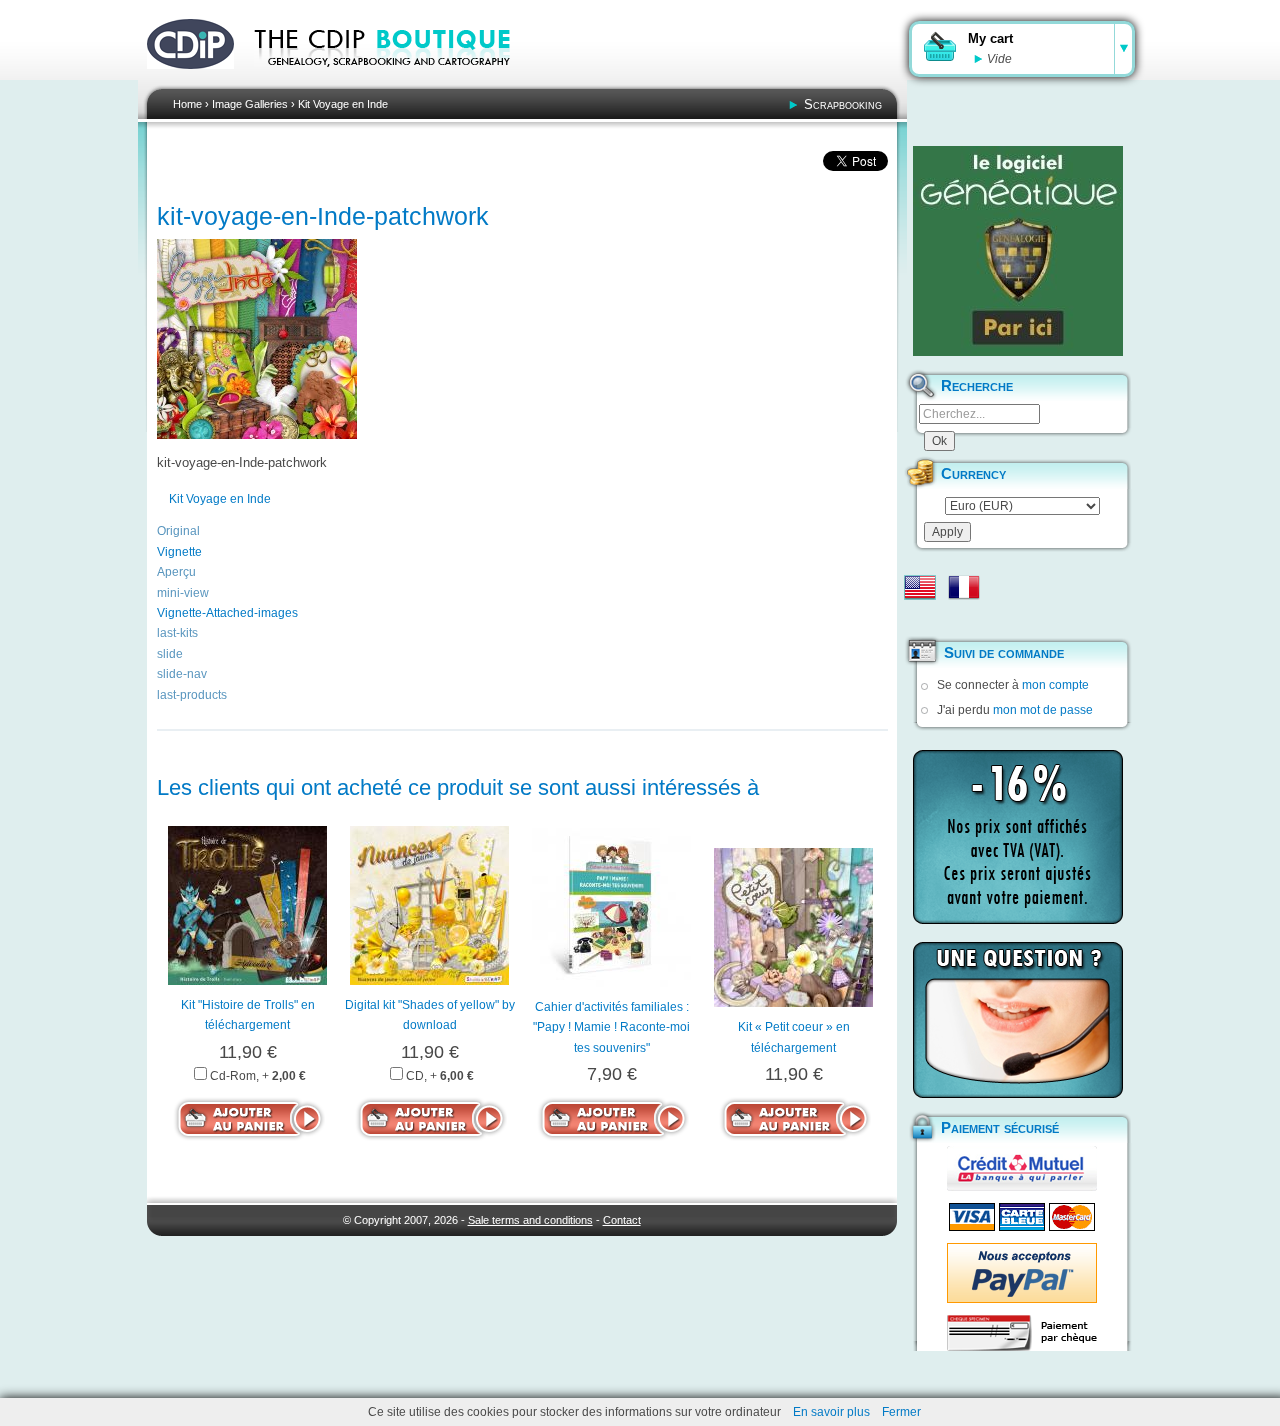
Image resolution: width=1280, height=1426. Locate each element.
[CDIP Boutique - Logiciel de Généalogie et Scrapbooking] (396, 80)
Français (964, 587)
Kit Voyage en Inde (343, 104)
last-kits (177, 633)
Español (920, 619)
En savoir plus (831, 1412)
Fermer (901, 1412)
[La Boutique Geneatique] (1018, 251)
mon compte (1055, 685)
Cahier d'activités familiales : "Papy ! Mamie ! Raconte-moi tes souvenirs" (611, 1027)
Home (187, 104)
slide (170, 654)
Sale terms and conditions (530, 1220)
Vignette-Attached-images (227, 613)
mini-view (183, 593)
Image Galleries (250, 104)
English (920, 587)
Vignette (179, 552)
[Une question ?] (1018, 1020)
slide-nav (182, 674)
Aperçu (176, 572)
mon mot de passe (1043, 710)
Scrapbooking (843, 104)
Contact (622, 1220)
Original (178, 531)
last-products (192, 695)
